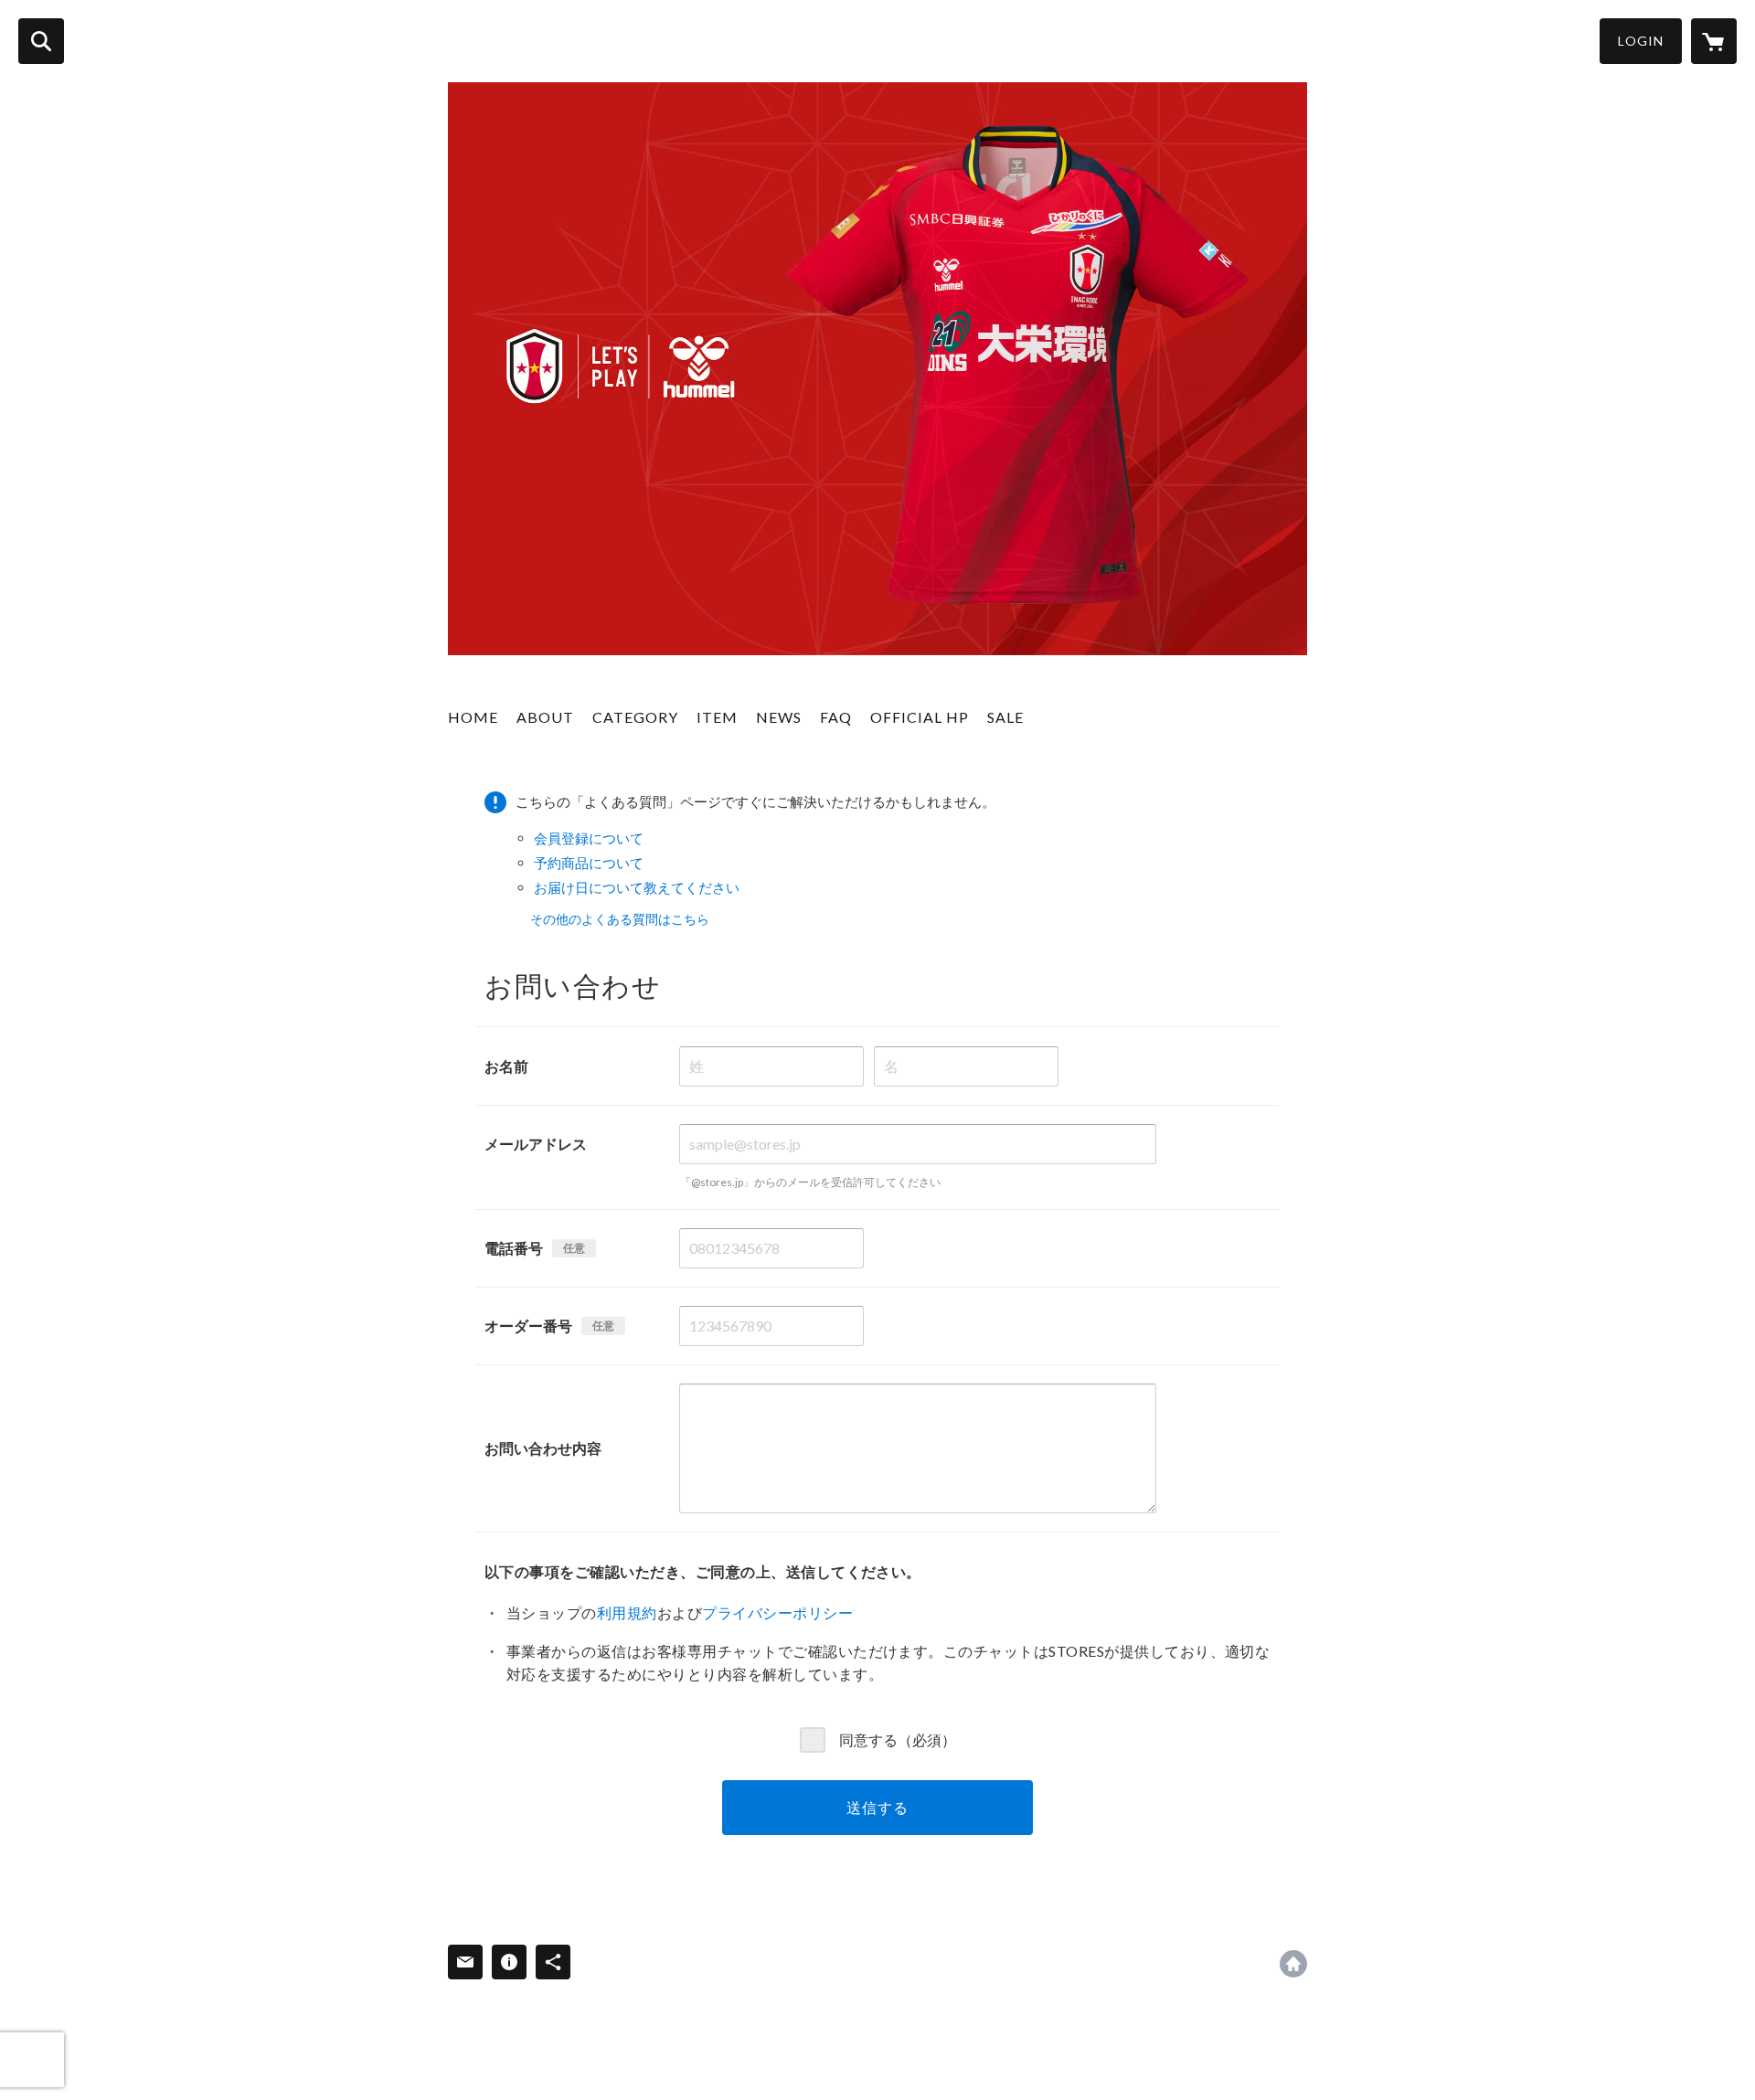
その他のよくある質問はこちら (620, 919)
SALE (1005, 717)
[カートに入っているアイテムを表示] (1714, 41)
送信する (877, 1807)
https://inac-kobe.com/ (1293, 1964)
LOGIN (1641, 41)
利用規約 (627, 1612)
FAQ (836, 717)
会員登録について (589, 838)
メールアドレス (536, 1144)
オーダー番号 (528, 1326)
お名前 (506, 1066)
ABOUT (545, 717)
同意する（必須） (898, 1739)
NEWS (779, 717)
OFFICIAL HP (920, 717)
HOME (473, 717)
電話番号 (514, 1248)
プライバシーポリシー (777, 1612)
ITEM (717, 717)
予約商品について (589, 863)
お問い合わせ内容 (543, 1448)
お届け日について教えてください (637, 887)
